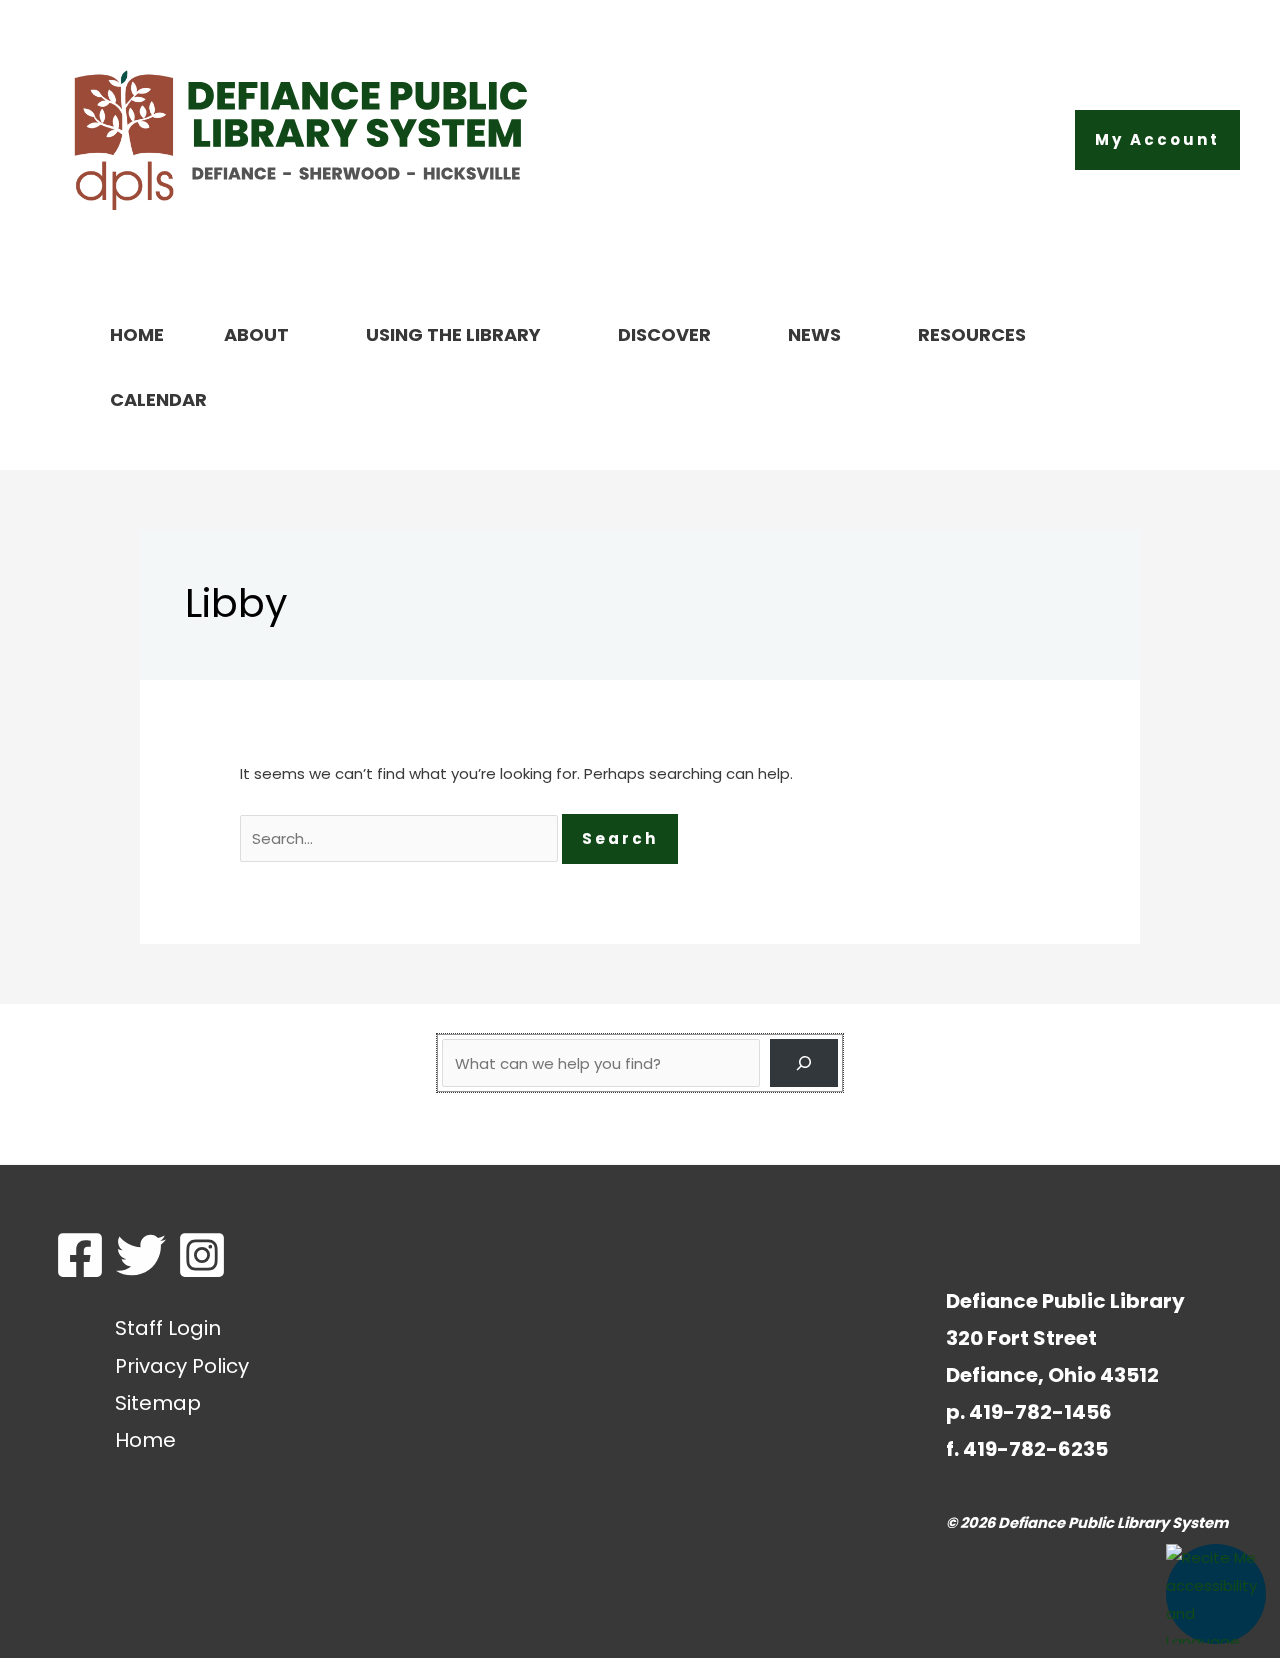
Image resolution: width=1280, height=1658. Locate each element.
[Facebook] (80, 1255)
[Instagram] (202, 1255)
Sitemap (158, 1403)
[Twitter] (141, 1255)
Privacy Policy (182, 1366)
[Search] (804, 1063)
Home (145, 1440)
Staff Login (168, 1328)
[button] (1157, 140)
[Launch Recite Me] (1216, 1594)
